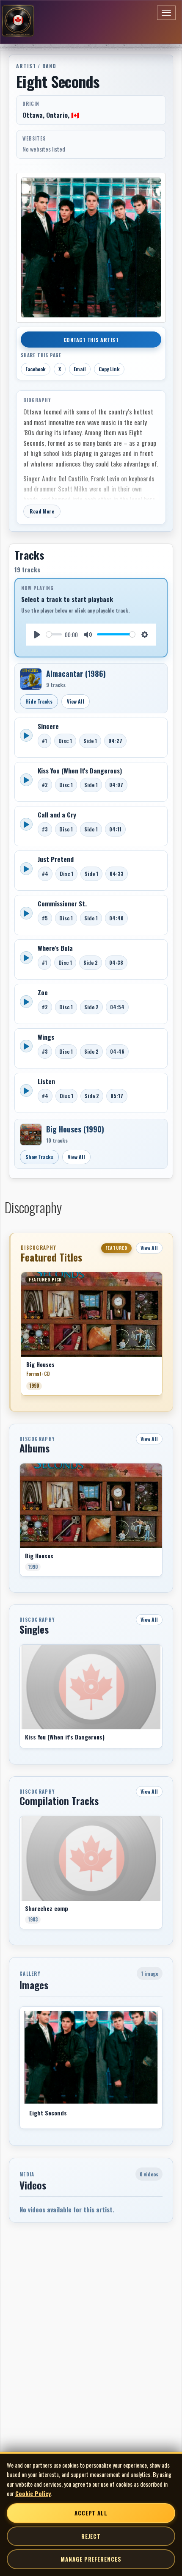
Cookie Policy (33, 2493)
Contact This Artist (91, 340)
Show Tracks (39, 1157)
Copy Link (109, 369)
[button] (21, 1337)
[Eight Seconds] (91, 2057)
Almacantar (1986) (76, 674)
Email (80, 369)
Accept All (91, 2513)
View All (76, 701)
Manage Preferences (91, 2559)
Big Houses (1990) (75, 1129)
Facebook (36, 369)
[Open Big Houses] (31, 1135)
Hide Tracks (39, 701)
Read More (42, 511)
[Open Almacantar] (31, 679)
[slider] (54, 634)
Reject (91, 2536)
